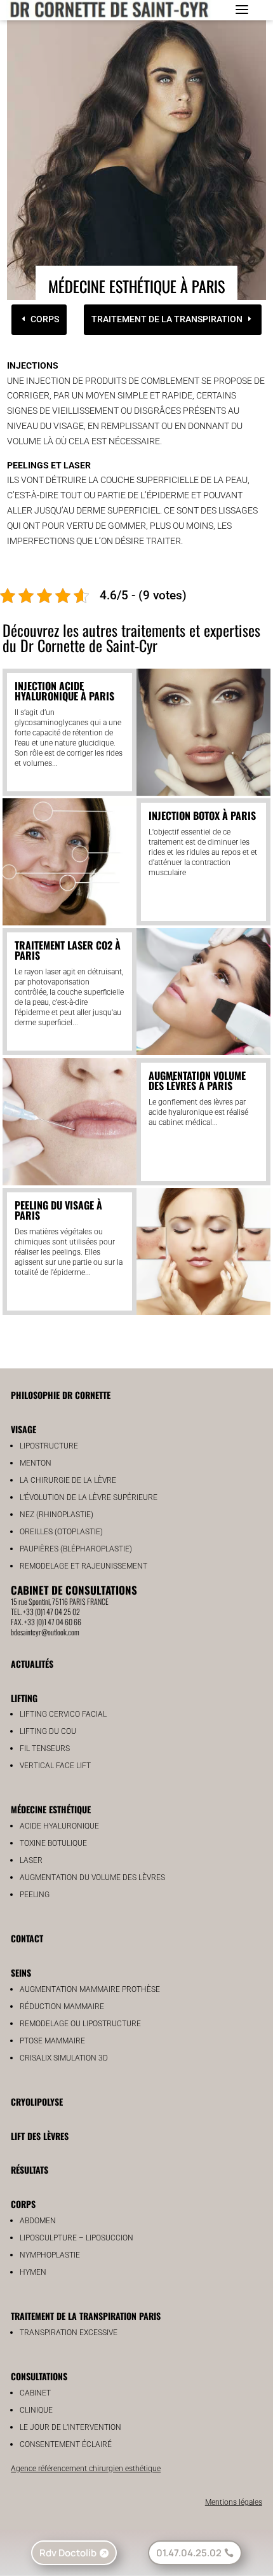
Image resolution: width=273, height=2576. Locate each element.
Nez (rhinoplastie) (57, 1515)
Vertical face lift (55, 1766)
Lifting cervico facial (63, 1714)
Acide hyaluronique (59, 1826)
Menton (36, 1463)
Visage (23, 1429)
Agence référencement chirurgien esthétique (86, 2469)
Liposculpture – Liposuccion (77, 2238)
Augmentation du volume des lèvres (92, 1877)
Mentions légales (234, 2502)
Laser (31, 1860)
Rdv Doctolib (68, 2553)
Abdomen (38, 2221)
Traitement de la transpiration (167, 319)
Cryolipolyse (37, 2102)
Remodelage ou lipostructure (80, 2024)
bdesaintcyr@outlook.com (45, 1632)
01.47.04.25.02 (189, 2553)
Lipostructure (49, 1446)
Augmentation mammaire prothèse (90, 1989)
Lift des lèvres (40, 2136)
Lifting (24, 1698)
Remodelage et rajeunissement (83, 1566)
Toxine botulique (53, 1843)
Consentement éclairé (66, 2444)
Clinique (36, 2410)
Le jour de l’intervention (70, 2427)
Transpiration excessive (69, 2333)
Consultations (39, 2376)
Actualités (32, 1664)
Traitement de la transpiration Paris (86, 2316)
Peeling (35, 1895)
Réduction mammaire (62, 2007)
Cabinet (35, 2393)
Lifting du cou (48, 1731)
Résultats (30, 2170)
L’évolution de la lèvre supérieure (89, 1497)
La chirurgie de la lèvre (68, 1480)
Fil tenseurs (45, 1748)
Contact (27, 1938)
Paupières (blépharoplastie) (76, 1549)
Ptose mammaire (52, 2041)
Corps (45, 319)
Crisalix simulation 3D (64, 2058)
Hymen (33, 2272)
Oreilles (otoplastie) (61, 1532)
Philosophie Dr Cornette (61, 1395)
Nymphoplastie (50, 2255)
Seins (21, 1973)
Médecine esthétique (51, 1809)
